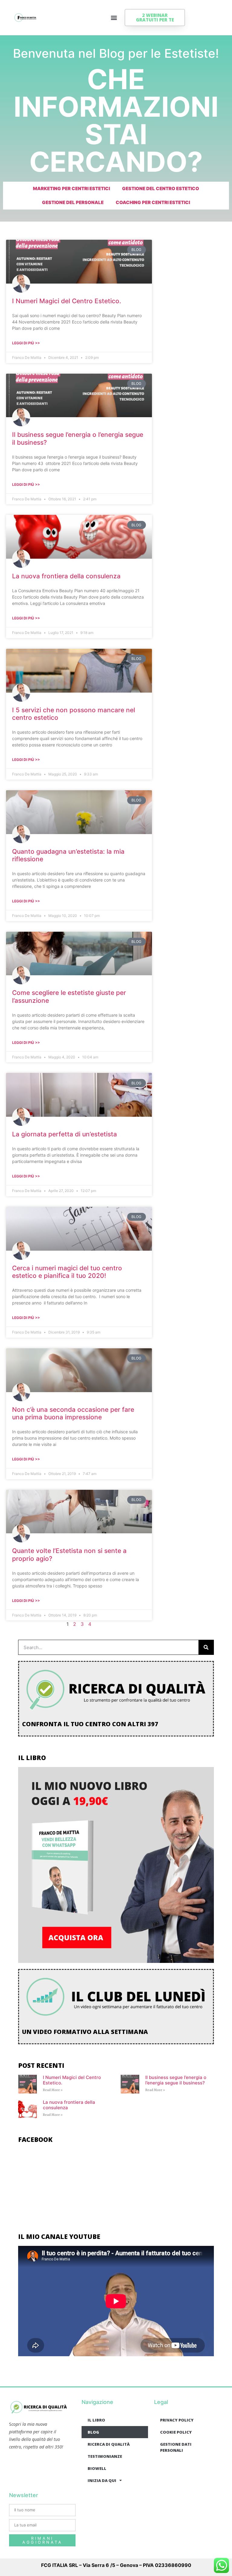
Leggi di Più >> (26, 343)
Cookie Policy (176, 2432)
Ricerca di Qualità (109, 2444)
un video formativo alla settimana (85, 2032)
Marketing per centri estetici (71, 188)
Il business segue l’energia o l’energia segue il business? (176, 2080)
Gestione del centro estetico (161, 188)
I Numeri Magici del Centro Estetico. (67, 301)
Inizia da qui (102, 2480)
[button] (114, 18)
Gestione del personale (73, 202)
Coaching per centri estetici (153, 202)
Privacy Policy (177, 2420)
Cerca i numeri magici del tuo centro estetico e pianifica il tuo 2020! (67, 1272)
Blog (93, 2432)
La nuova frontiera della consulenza (66, 576)
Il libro (96, 2420)
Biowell (97, 2468)
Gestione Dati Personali (176, 2447)
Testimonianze (105, 2456)
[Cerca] (206, 1647)
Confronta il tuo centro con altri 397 (90, 1724)
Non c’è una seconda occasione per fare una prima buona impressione (73, 1413)
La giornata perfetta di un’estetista (64, 1134)
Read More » (53, 2090)
